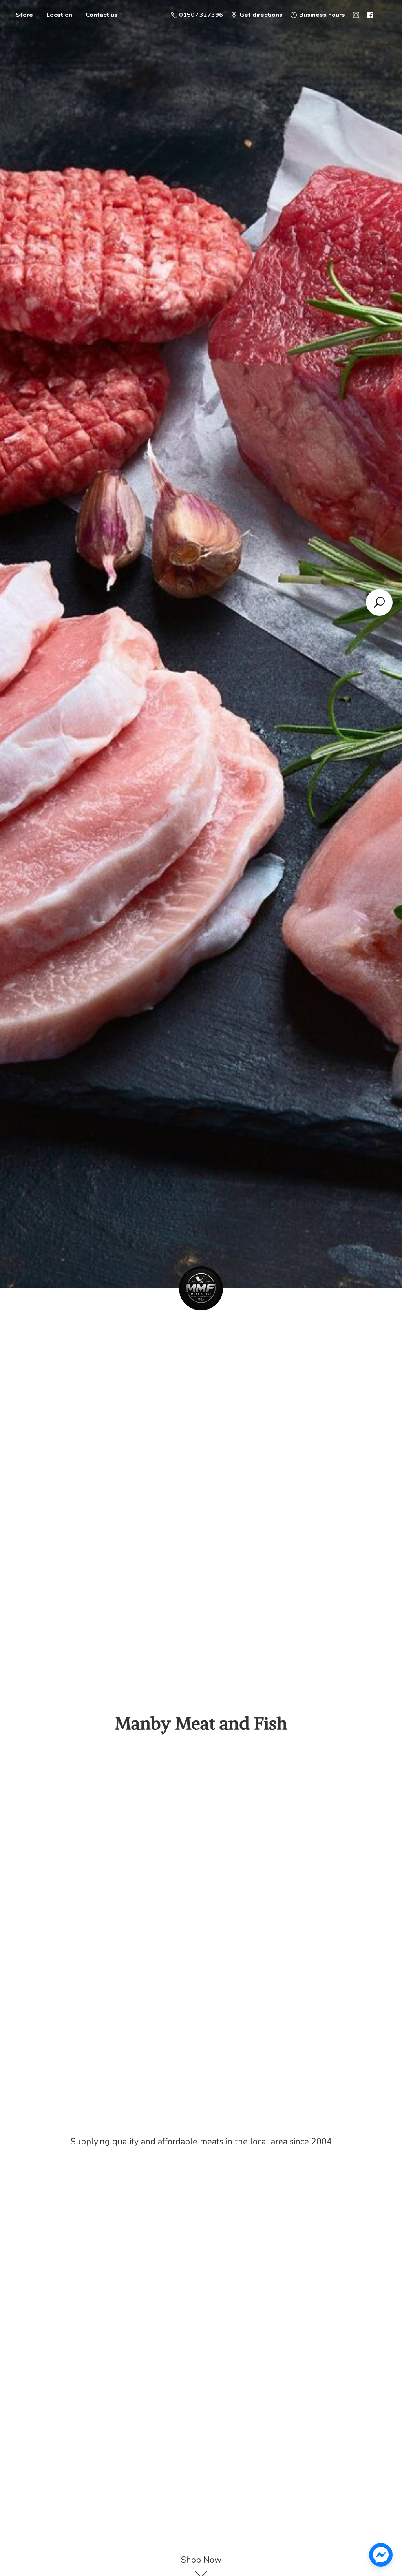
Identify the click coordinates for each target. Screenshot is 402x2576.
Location (59, 15)
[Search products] (379, 602)
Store (24, 15)
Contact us (102, 15)
